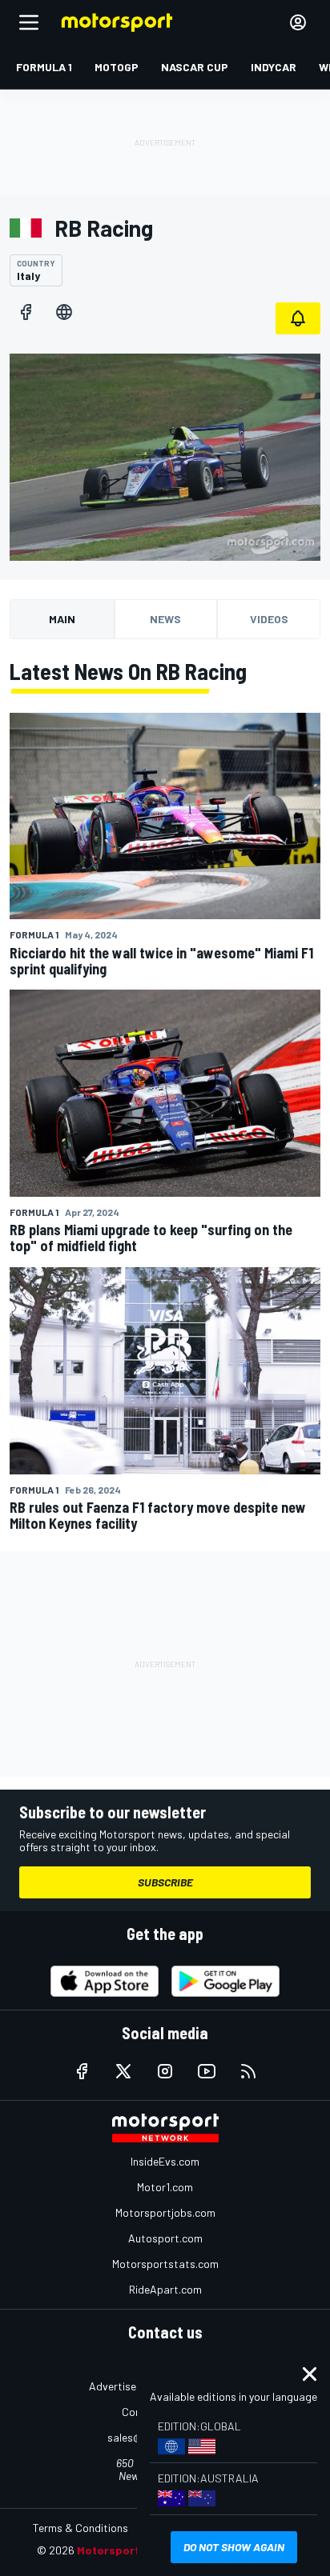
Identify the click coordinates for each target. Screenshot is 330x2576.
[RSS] (248, 2071)
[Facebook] (26, 312)
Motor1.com (165, 2187)
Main (62, 619)
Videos (269, 619)
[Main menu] (29, 22)
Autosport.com (165, 2238)
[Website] (64, 312)
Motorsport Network (133, 2550)
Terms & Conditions (80, 2528)
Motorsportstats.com (165, 2264)
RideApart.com (165, 2289)
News (165, 619)
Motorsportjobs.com (165, 2212)
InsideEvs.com (165, 2161)
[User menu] (298, 22)
